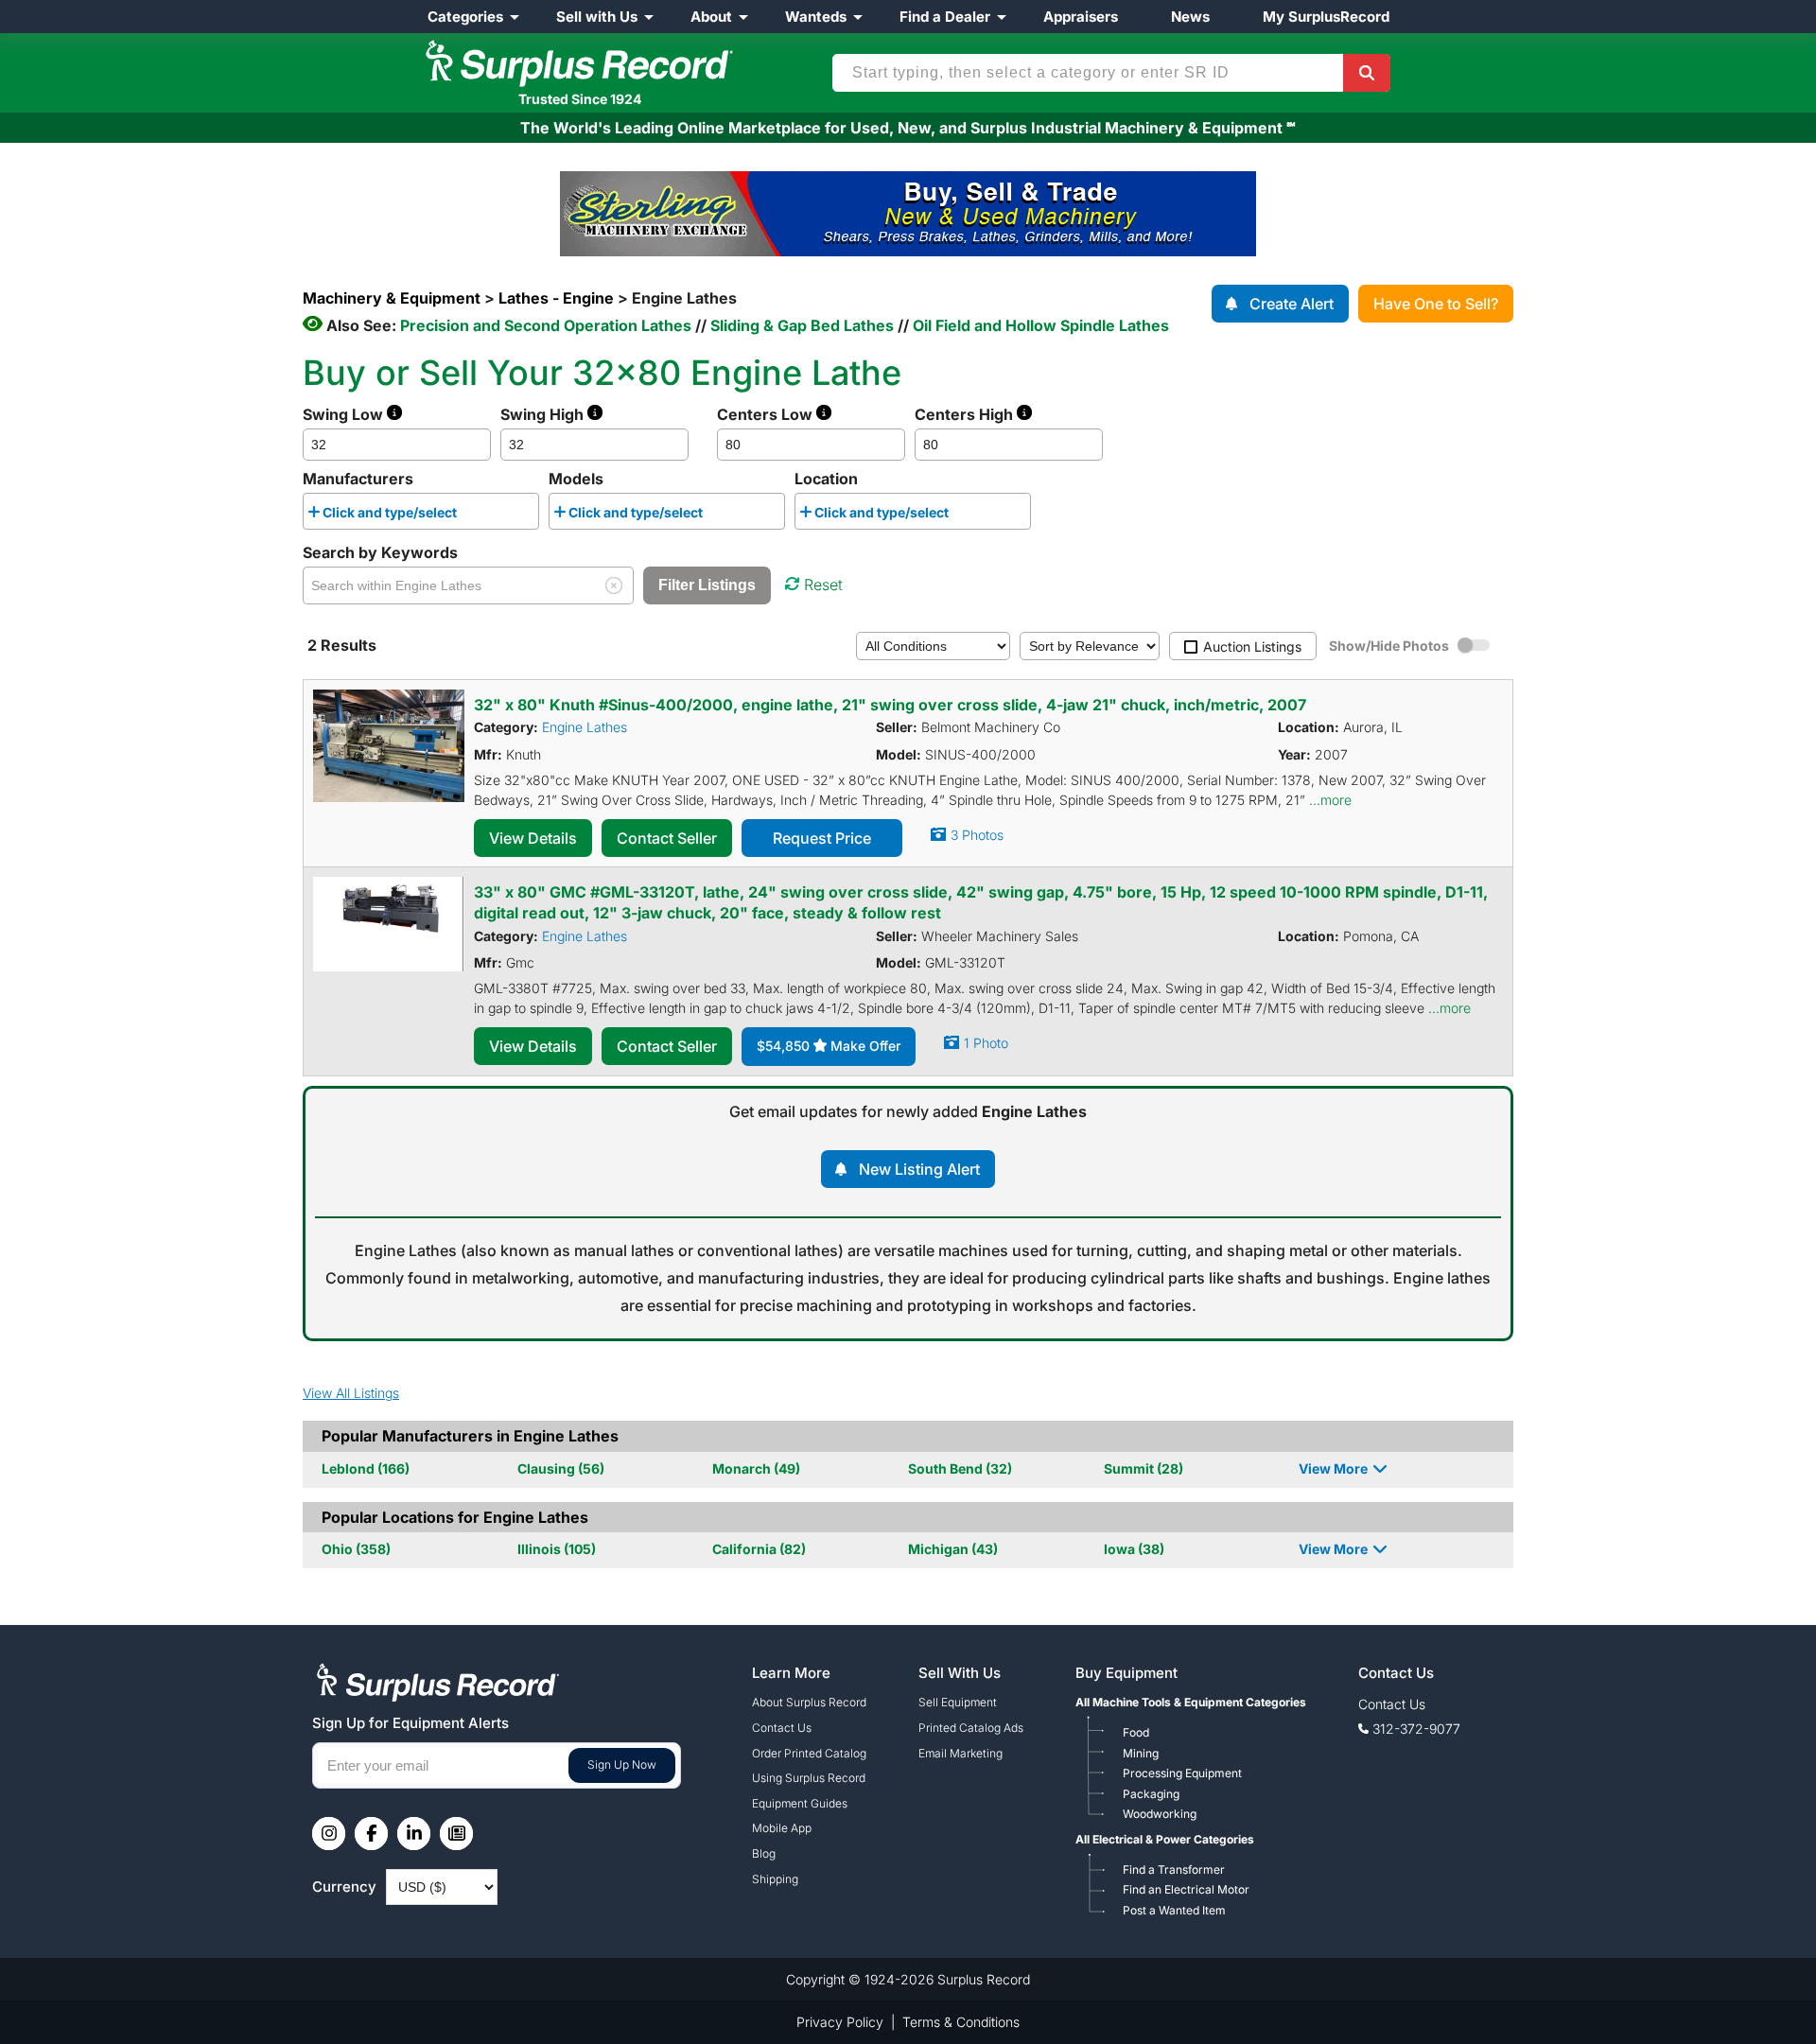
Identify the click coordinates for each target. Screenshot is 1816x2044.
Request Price (822, 838)
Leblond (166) (366, 1468)
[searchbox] (467, 515)
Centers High (966, 414)
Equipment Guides (800, 1803)
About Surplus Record (809, 1702)
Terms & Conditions (961, 2022)
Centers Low (767, 414)
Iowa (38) (1134, 1549)
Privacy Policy (840, 2022)
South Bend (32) (960, 1468)
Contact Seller (667, 838)
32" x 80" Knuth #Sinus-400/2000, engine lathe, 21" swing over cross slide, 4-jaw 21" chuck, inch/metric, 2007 (890, 705)
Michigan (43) (953, 1549)
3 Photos (977, 835)
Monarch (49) (756, 1468)
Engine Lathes (585, 727)
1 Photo (986, 1043)
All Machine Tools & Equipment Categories (1191, 1702)
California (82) (759, 1549)
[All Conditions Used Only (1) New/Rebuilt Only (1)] (933, 645)
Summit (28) (1144, 1468)
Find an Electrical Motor (1186, 1889)
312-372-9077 (1416, 1729)
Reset (823, 585)
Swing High (544, 414)
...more (1330, 800)
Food (1136, 1732)
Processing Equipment (1182, 1773)
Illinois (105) (557, 1549)
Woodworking (1160, 1814)
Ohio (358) (356, 1549)
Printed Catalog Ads (971, 1728)
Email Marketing (960, 1753)
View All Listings (351, 1393)
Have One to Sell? (1436, 304)
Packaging (1151, 1794)
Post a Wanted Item (1174, 1910)
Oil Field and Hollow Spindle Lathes (1041, 325)
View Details (533, 838)
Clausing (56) (561, 1468)
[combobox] (421, 511)
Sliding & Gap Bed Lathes (802, 325)
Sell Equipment (958, 1702)
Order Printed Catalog (809, 1753)
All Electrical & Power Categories (1165, 1839)
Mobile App (782, 1828)
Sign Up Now (622, 1764)
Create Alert (1292, 304)
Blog (764, 1853)
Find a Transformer (1174, 1869)
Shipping (775, 1879)
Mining (1141, 1753)
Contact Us (782, 1728)
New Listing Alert (919, 1169)
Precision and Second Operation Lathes (546, 325)
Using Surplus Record (809, 1778)
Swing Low (345, 414)
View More (1333, 1468)
